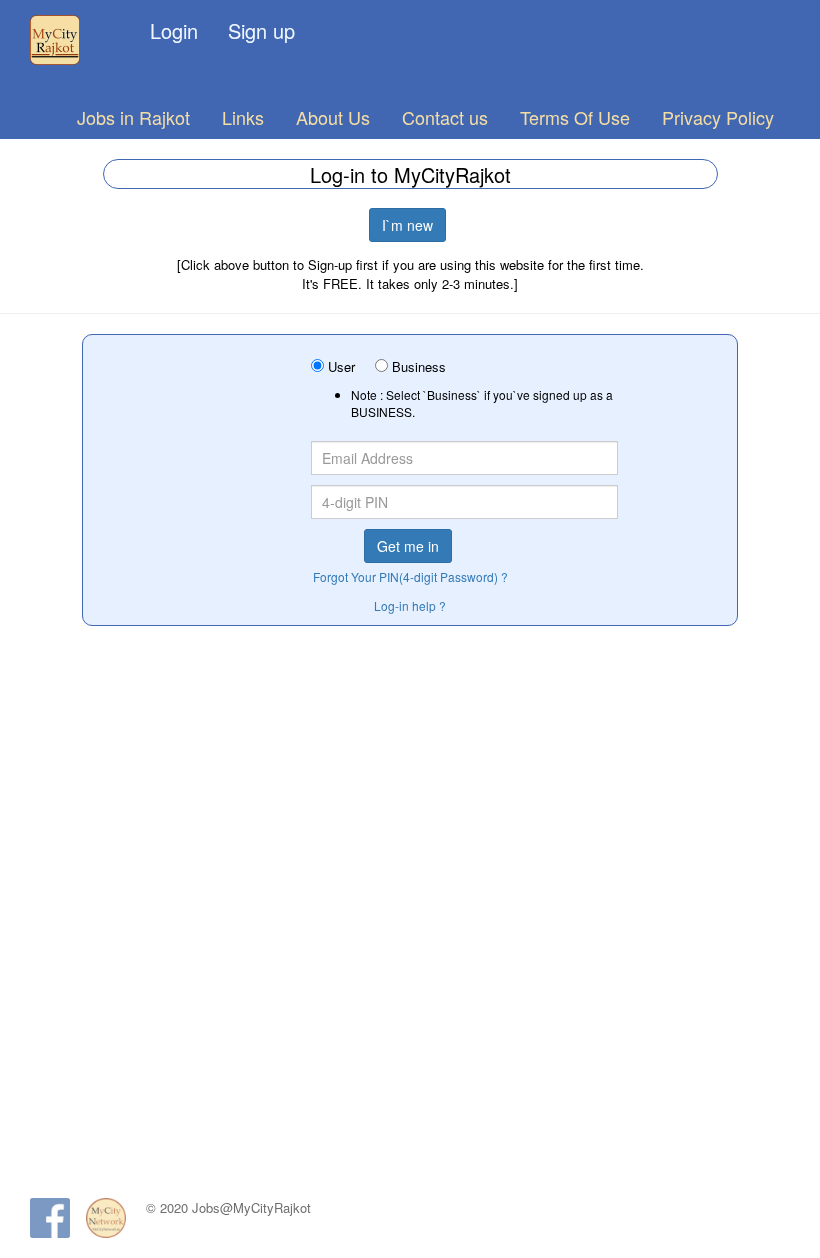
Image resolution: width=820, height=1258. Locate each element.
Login (174, 30)
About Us (333, 117)
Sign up (261, 30)
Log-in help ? (410, 605)
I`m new (407, 225)
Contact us (445, 117)
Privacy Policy (718, 117)
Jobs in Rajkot (133, 117)
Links (243, 117)
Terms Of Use (575, 117)
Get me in (408, 546)
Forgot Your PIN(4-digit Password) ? (410, 576)
